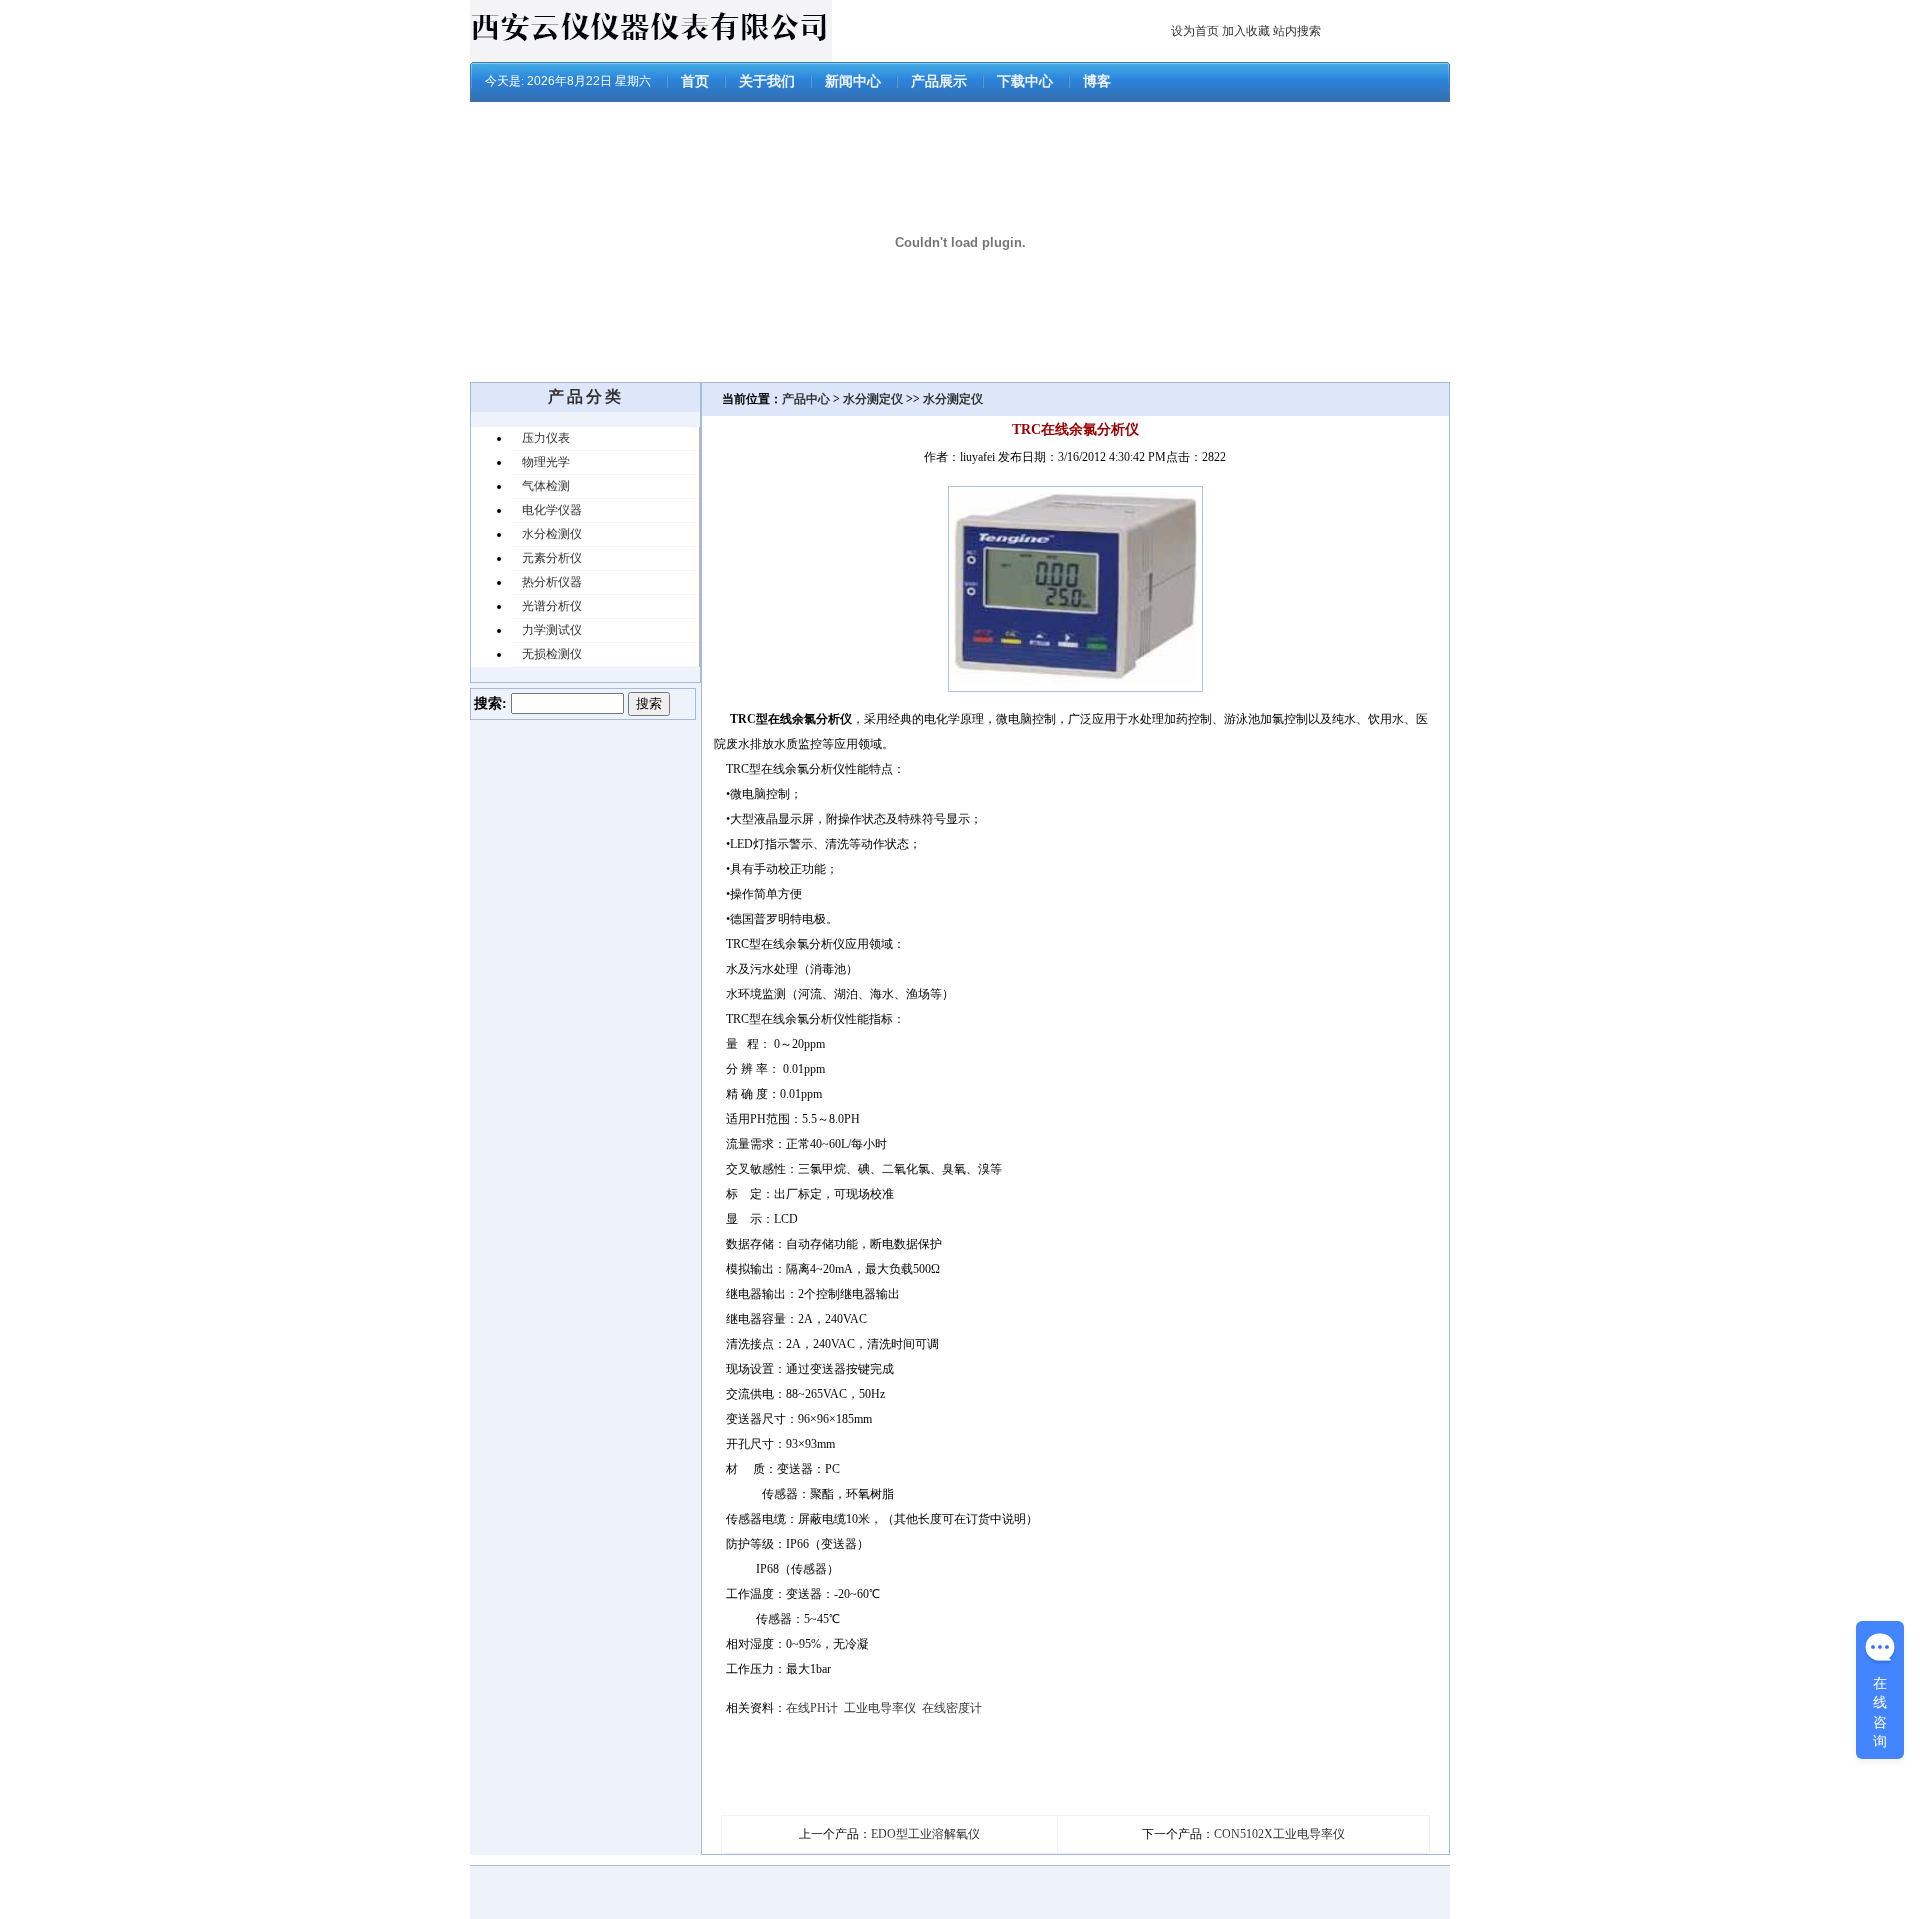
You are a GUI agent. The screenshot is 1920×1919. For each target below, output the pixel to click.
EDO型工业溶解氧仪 (925, 1834)
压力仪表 (546, 438)
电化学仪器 (552, 510)
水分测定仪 (873, 399)
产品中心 (807, 399)
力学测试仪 (552, 630)
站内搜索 (1297, 31)
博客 (1097, 81)
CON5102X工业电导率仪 (1279, 1834)
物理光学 (546, 462)
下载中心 (1025, 81)
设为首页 (1195, 31)
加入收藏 (1246, 31)
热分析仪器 (552, 582)
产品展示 (939, 81)
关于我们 (767, 81)
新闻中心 (853, 81)
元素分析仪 (552, 558)
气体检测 (546, 486)
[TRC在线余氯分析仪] (1075, 688)
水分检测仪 (552, 534)
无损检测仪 (552, 654)
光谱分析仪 (552, 606)
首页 (695, 81)
